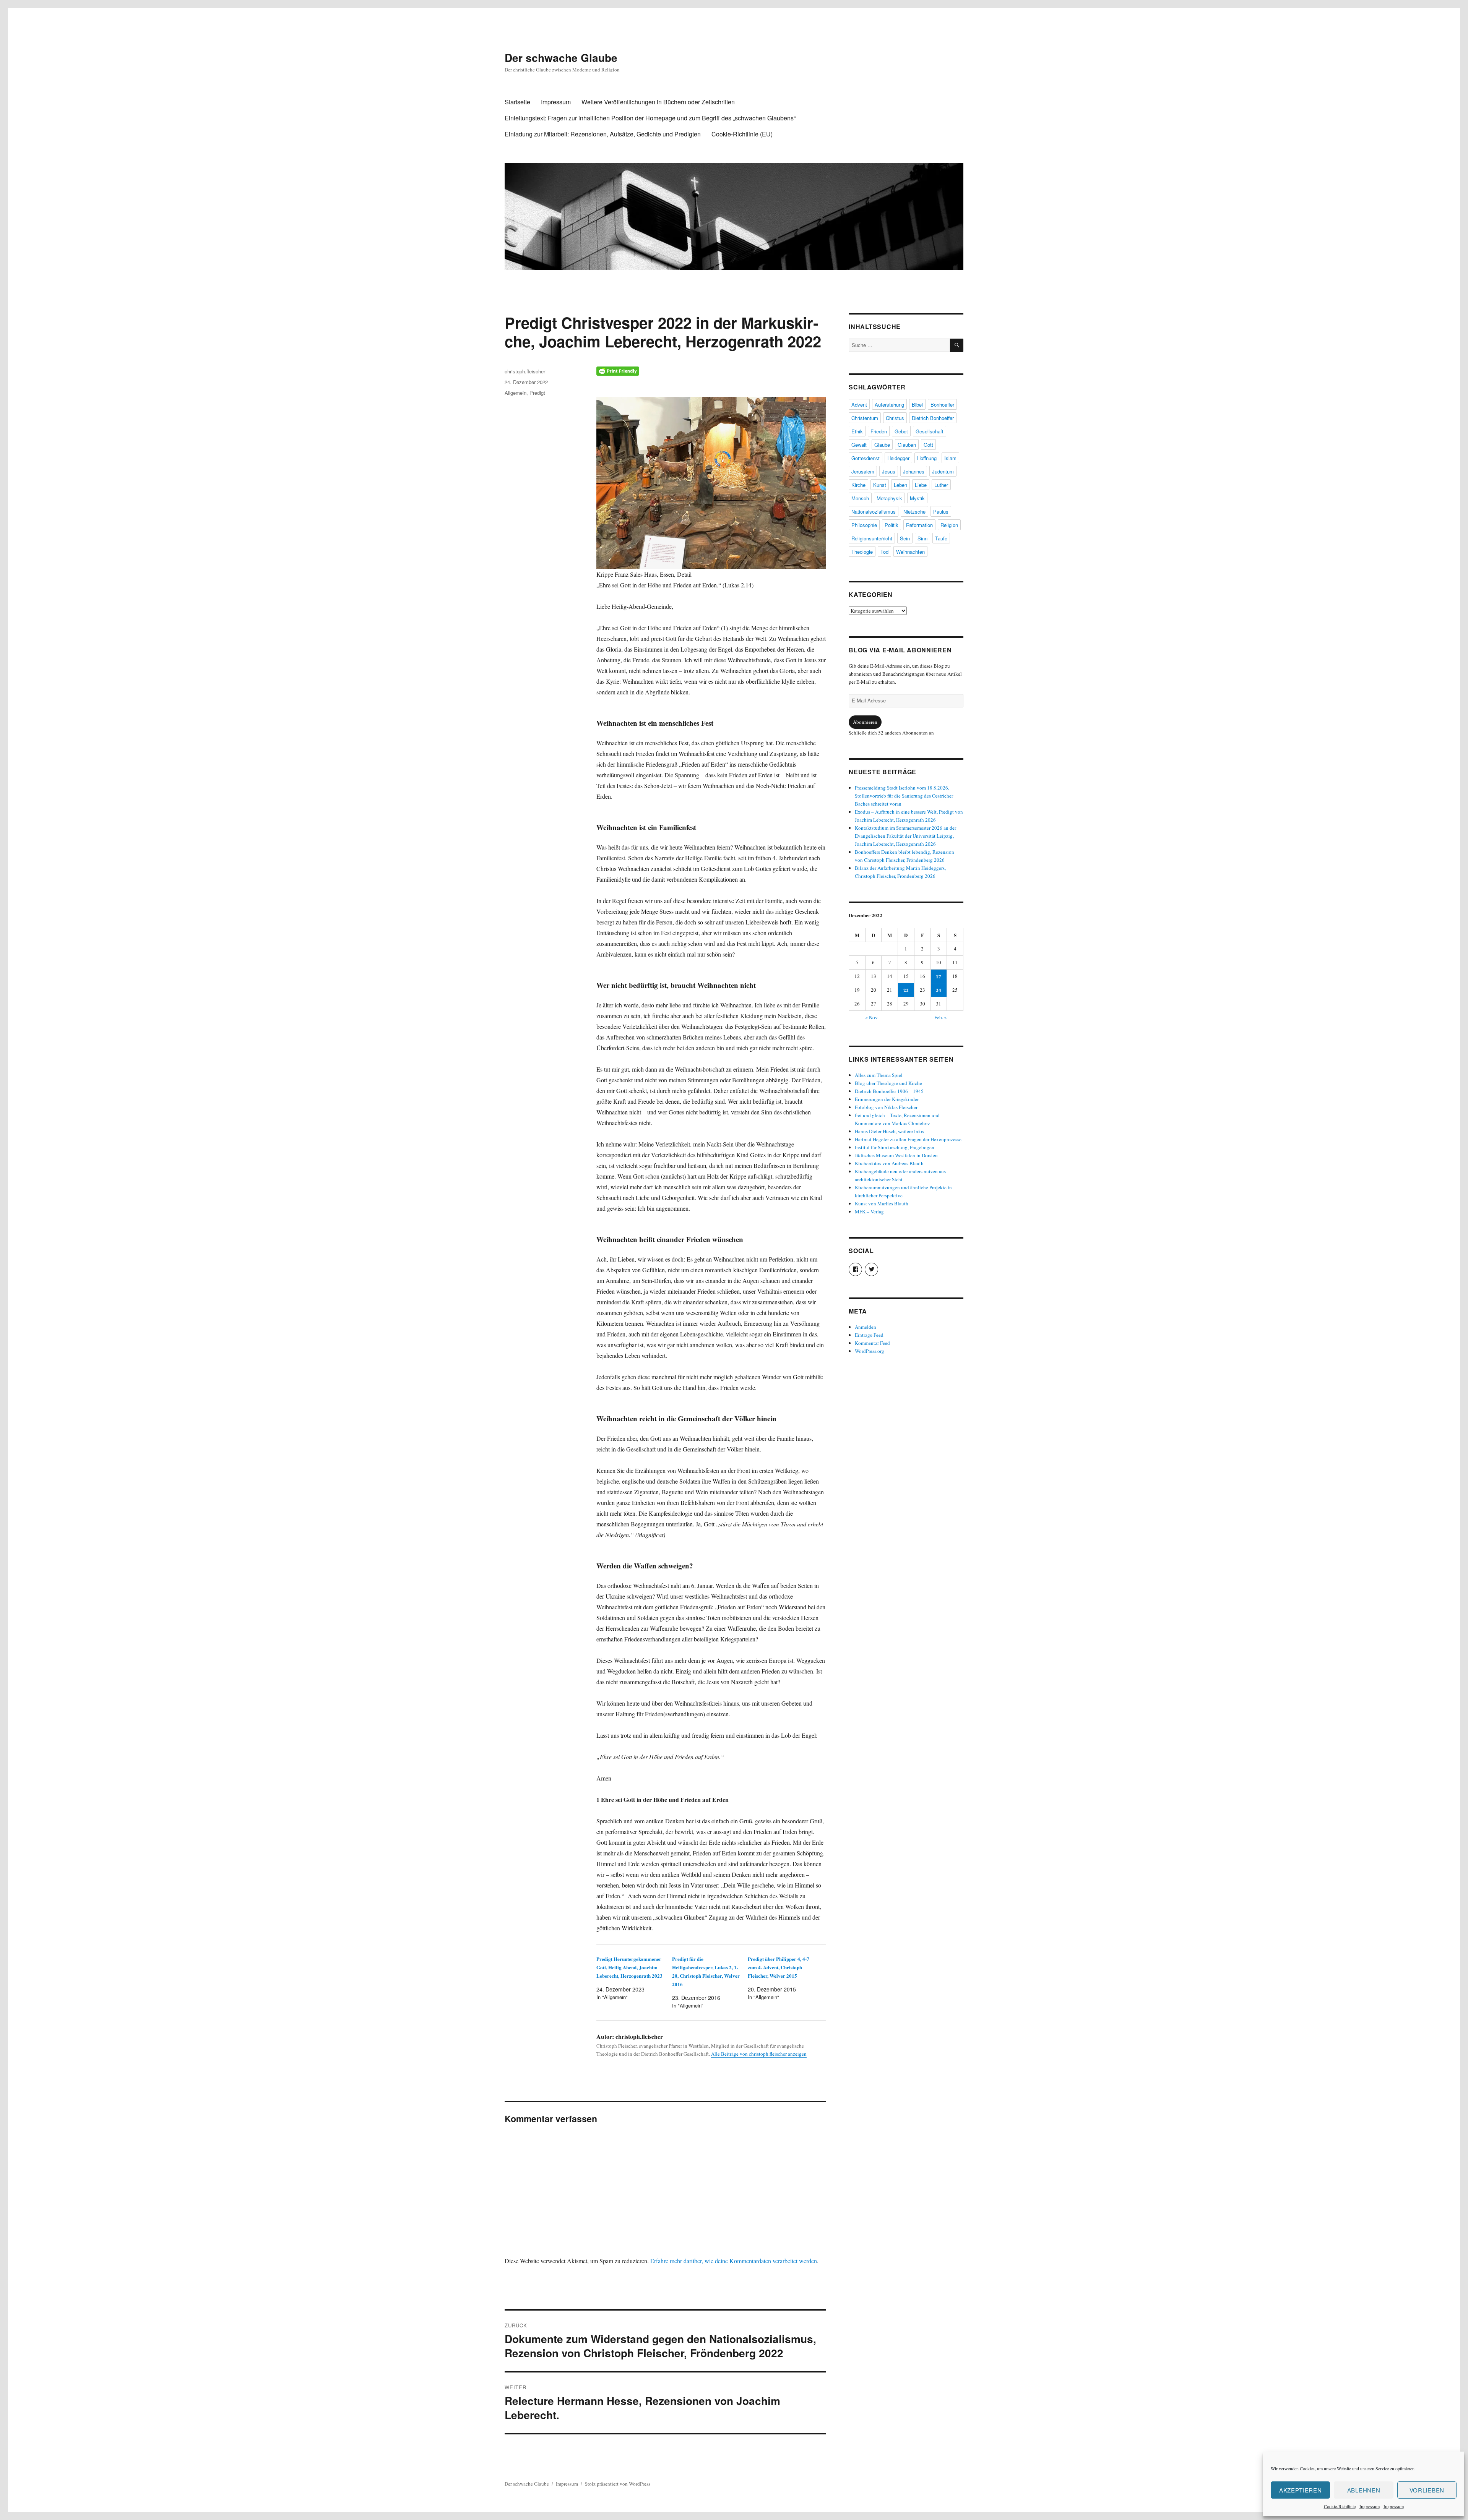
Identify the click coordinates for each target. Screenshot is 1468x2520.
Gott (928, 445)
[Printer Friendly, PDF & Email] (711, 371)
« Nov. (872, 1017)
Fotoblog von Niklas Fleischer (886, 1107)
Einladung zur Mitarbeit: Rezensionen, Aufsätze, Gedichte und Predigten (603, 134)
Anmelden (866, 1327)
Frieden (879, 431)
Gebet (901, 431)
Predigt (537, 393)
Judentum (943, 471)
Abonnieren (865, 722)
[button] (711, 483)
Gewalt (859, 445)
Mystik (917, 498)
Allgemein (516, 393)
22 (906, 990)
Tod (884, 552)
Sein (905, 538)
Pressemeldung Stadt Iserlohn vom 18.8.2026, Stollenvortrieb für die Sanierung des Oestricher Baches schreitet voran (904, 796)
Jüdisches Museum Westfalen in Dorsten (896, 1155)
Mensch (860, 498)
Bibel (917, 405)
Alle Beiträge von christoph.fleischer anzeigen (759, 2054)
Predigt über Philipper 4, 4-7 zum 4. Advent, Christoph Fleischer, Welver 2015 (779, 1967)
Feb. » (941, 1017)
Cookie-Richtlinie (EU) (742, 134)
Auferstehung (889, 405)
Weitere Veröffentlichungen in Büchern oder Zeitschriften (658, 102)
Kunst (880, 485)
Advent (859, 405)
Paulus (941, 512)
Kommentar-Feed (872, 1343)
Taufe (941, 538)
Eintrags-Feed (869, 1335)
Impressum (1370, 2506)
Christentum (865, 418)
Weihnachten (910, 552)
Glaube (882, 445)
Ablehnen (1364, 2490)
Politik (892, 525)
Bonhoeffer (942, 405)
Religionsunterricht (872, 538)
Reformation (919, 525)
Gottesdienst (866, 458)
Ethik (857, 431)
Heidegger (898, 458)
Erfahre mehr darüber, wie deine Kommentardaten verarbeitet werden (734, 2261)
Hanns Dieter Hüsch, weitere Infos (889, 1131)
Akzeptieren (1301, 2490)
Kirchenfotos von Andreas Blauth (889, 1163)
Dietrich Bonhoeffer (933, 418)
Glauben (907, 445)
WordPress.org (870, 1351)
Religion (949, 525)
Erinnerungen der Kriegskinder (887, 1099)
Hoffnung (927, 458)
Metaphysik (889, 498)
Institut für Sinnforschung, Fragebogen (895, 1147)
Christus (895, 418)
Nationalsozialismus (874, 512)
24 (939, 990)
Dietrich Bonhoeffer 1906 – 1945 (889, 1091)
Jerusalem (863, 471)
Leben (900, 485)
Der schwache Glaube (561, 58)
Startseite (517, 102)
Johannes (914, 471)
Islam (950, 458)
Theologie (862, 552)
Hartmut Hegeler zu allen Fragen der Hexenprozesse (908, 1139)
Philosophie (864, 525)
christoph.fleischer (525, 371)
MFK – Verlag (869, 1211)
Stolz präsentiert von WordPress (618, 2484)
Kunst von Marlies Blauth (882, 1203)
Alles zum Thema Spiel (879, 1075)
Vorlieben (1427, 2490)
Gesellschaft (930, 431)
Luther (941, 485)
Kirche (858, 485)
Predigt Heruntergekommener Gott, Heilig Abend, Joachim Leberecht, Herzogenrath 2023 (629, 1967)
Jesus (889, 471)
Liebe (921, 485)
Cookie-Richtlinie (1340, 2506)
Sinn (922, 538)
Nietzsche (914, 512)
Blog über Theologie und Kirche (888, 1083)
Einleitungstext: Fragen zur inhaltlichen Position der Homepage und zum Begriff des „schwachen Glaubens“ (650, 118)
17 (939, 976)
